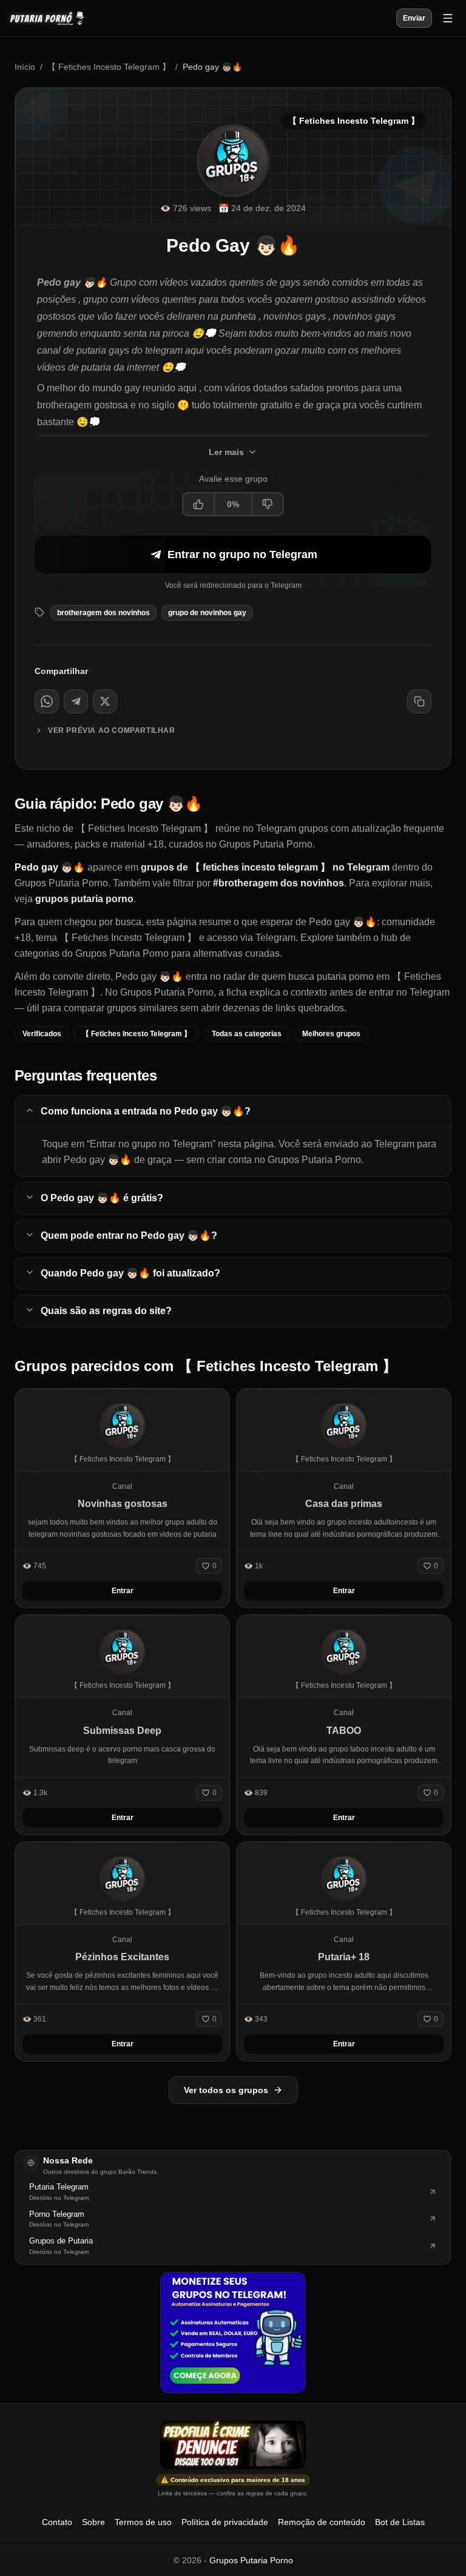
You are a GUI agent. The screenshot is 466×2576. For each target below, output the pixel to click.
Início (25, 67)
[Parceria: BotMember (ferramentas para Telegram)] (233, 2333)
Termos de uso (143, 2522)
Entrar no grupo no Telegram (242, 555)
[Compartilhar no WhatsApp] (47, 701)
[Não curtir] (267, 504)
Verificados (42, 1034)
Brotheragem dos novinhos (103, 613)
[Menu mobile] (448, 18)
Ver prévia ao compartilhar (112, 730)
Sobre (93, 2522)
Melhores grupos (331, 1034)
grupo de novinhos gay (207, 613)
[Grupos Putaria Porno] (53, 18)
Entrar (123, 1591)
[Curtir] (199, 504)
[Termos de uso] (233, 2445)
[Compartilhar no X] (105, 701)
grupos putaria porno (84, 899)
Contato (57, 2522)
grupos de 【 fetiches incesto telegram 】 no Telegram (265, 867)
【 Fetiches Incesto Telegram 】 (109, 67)
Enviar (414, 18)
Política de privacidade (225, 2522)
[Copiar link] (419, 701)
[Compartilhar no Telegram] (76, 701)
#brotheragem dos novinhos (279, 883)
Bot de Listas (400, 2522)
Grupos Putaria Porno (251, 2560)
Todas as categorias (247, 1034)
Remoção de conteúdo (322, 2522)
